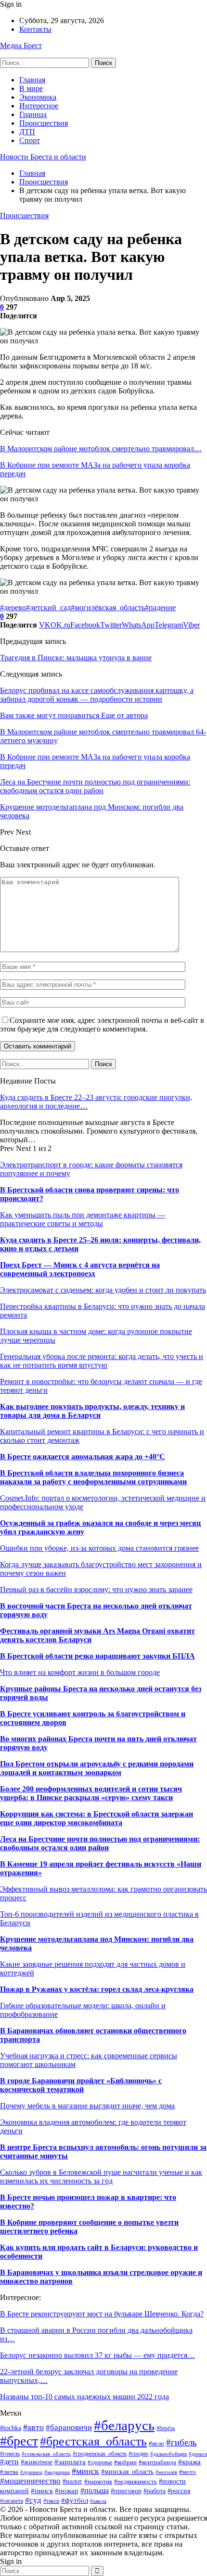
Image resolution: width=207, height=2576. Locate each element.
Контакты (35, 29)
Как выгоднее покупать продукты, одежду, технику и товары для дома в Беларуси (92, 1411)
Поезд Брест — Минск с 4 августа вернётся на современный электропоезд (80, 1269)
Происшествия (44, 123)
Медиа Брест (21, 46)
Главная (32, 80)
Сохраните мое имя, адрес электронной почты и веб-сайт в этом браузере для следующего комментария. (102, 1025)
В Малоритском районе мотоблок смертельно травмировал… (101, 449)
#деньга (198, 2454)
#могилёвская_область (108, 608)
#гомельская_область (46, 2454)
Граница (33, 114)
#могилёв (166, 2472)
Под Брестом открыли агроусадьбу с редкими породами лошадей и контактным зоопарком (97, 1768)
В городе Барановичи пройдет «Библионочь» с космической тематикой (81, 2085)
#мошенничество (30, 2481)
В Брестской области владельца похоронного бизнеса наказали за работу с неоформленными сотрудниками (93, 1477)
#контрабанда (157, 2462)
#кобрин (125, 2462)
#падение (160, 608)
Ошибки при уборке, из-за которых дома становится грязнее (99, 1548)
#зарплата (70, 2462)
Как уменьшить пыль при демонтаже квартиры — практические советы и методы (83, 1219)
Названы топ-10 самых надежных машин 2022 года (84, 2397)
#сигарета (12, 2501)
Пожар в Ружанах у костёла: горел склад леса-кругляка (97, 1989)
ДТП (27, 132)
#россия (179, 2491)
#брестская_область (93, 2441)
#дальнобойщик (168, 2454)
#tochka (11, 2428)
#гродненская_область (100, 2454)
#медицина (57, 2472)
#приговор (126, 2491)
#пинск (42, 2491)
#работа (155, 2491)
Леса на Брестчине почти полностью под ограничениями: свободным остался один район (100, 1843)
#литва (9, 2472)
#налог (72, 2481)
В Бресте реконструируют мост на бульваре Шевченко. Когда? (102, 2314)
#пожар (67, 2491)
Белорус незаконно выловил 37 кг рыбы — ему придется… (97, 2355)
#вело (156, 2444)
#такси (51, 2501)
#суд (33, 2500)
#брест (19, 2441)
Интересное (39, 106)
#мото (188, 2472)
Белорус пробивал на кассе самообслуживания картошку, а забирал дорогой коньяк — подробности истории (97, 695)
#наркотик (98, 2482)
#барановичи (69, 2427)
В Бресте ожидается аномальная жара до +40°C (83, 1457)
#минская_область (127, 2471)
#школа (98, 2501)
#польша (95, 2491)
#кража (189, 2462)
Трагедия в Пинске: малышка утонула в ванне (76, 658)
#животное (37, 2462)
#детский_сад (48, 608)
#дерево (13, 608)
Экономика (38, 97)
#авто (33, 2427)
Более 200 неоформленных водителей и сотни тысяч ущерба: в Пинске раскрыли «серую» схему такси (91, 1793)
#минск (85, 2471)
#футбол (75, 2500)
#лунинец (31, 2472)
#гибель (181, 2442)
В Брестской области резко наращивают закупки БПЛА (97, 1656)
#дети (9, 2462)
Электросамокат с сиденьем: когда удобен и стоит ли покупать (103, 1290)
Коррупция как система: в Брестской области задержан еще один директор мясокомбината (97, 1818)
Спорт (30, 140)
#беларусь (124, 2425)
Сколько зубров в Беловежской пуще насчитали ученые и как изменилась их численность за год (101, 2177)
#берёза (166, 2428)
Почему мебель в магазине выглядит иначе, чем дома (87, 2106)
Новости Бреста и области (43, 157)
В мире (31, 88)
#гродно (138, 2454)
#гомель (10, 2454)
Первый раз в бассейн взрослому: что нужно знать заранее (96, 1589)
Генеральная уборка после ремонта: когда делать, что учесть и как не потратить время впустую (102, 1361)
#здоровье (100, 2462)
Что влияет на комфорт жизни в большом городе (80, 1672)
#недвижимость (136, 2481)
